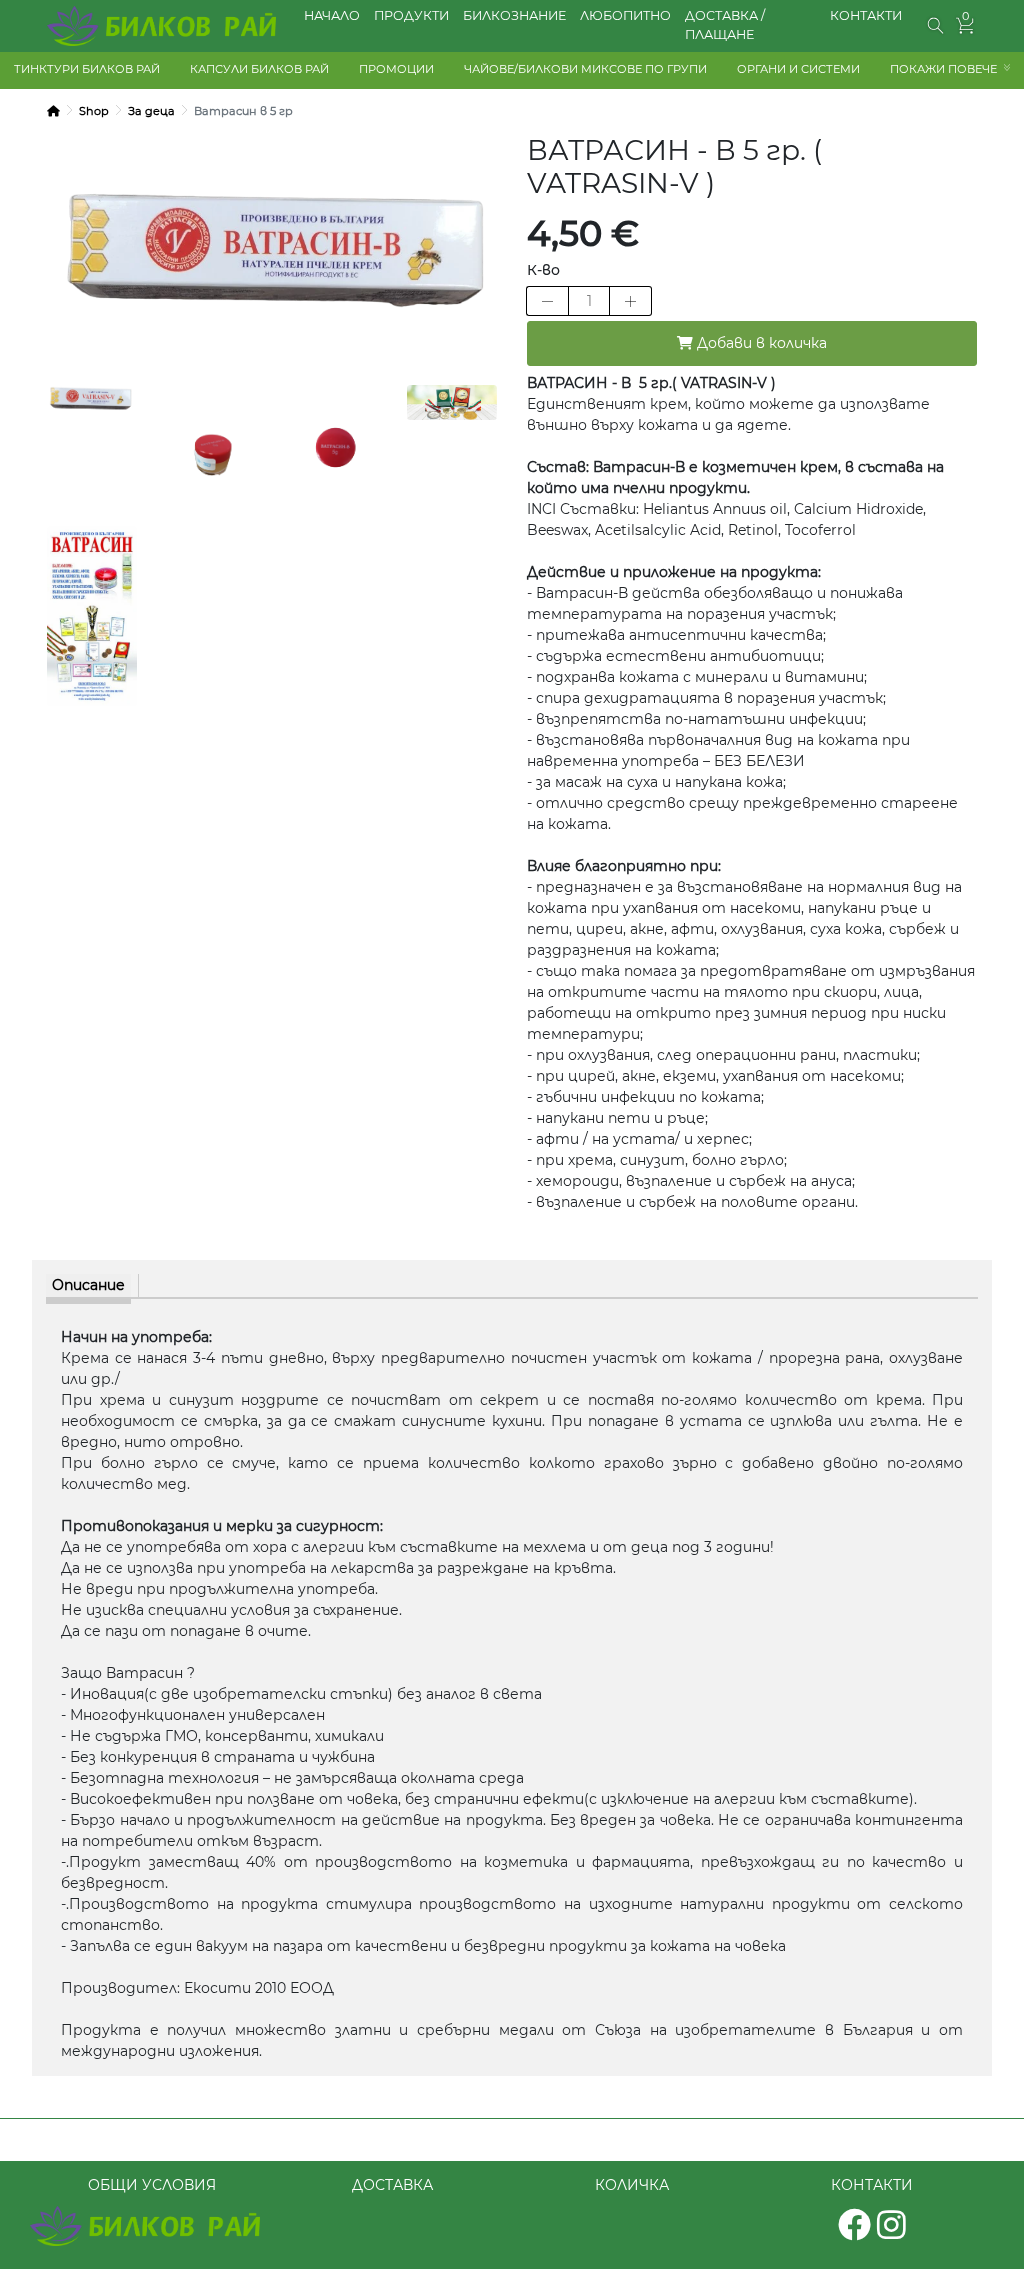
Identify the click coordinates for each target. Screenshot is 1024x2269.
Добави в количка (760, 343)
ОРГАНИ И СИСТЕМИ (798, 69)
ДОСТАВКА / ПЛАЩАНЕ (725, 25)
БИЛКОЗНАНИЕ (514, 15)
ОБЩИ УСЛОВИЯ (152, 2185)
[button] (936, 25)
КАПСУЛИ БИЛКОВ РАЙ (259, 69)
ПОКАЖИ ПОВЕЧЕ (943, 69)
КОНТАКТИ (866, 15)
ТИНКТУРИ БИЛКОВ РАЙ (87, 69)
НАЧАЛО (332, 15)
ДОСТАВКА (392, 2185)
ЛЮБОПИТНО (625, 15)
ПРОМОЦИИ (396, 69)
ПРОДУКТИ (411, 15)
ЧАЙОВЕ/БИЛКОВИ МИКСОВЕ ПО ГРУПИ (585, 69)
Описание (88, 1285)
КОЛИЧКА (632, 2185)
